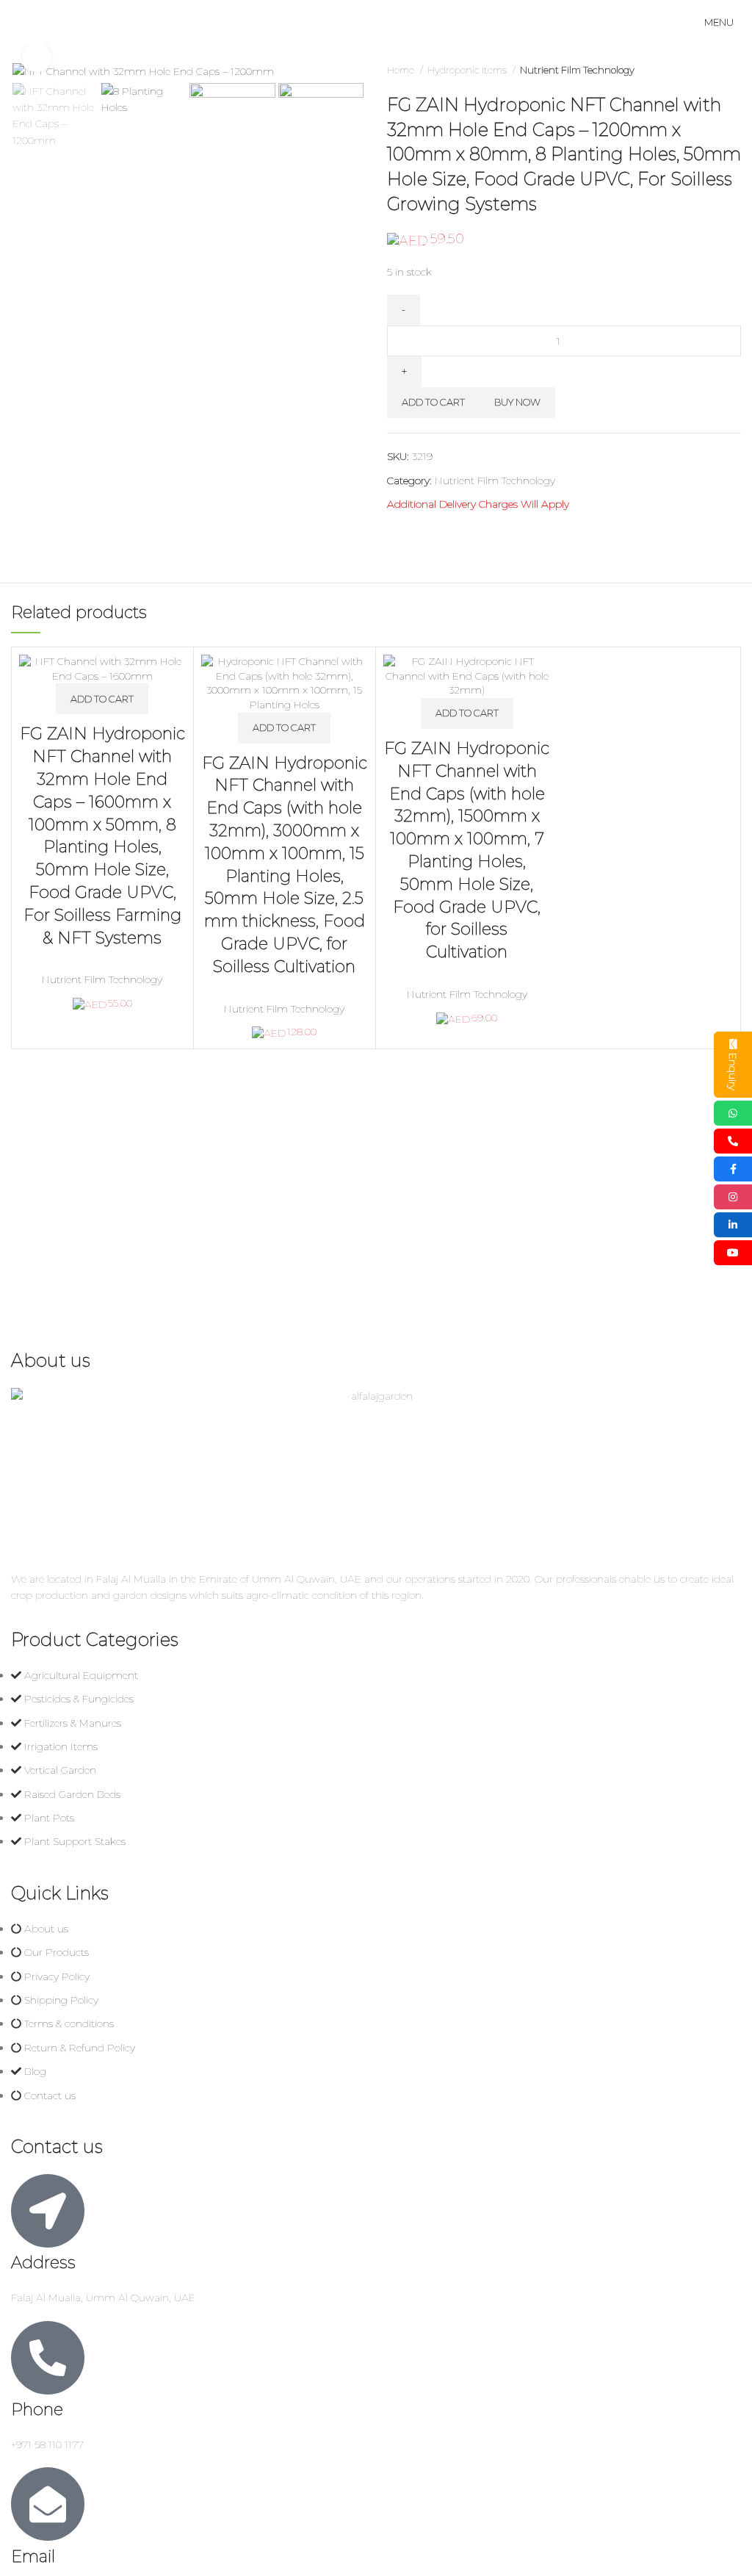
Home (402, 70)
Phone (37, 2410)
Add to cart (433, 402)
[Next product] (734, 71)
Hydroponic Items (468, 70)
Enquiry (733, 1072)
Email (33, 2557)
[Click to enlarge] (37, 57)
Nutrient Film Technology (577, 70)
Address (43, 2263)
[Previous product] (704, 71)
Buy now (517, 402)
